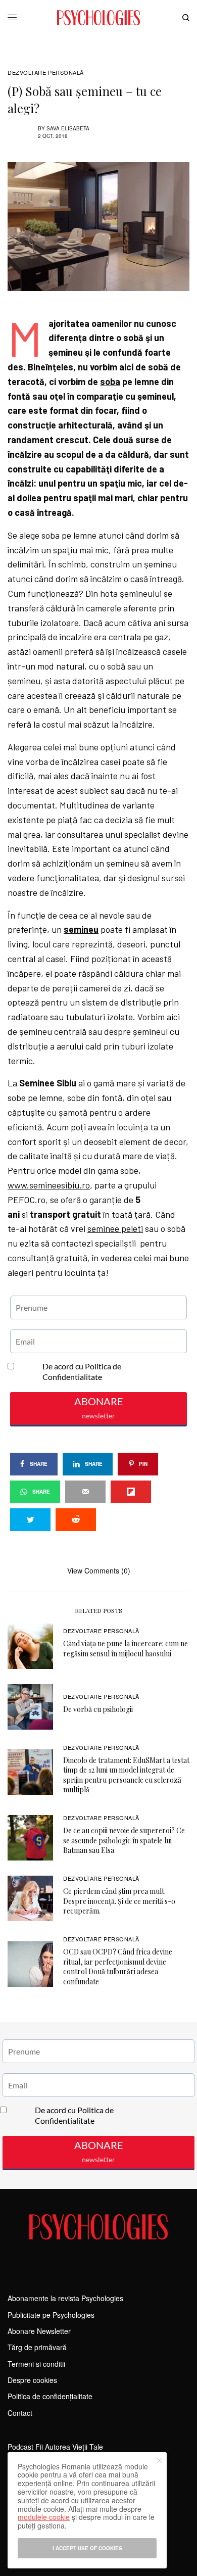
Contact (20, 2413)
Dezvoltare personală (46, 73)
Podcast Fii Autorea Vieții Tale (55, 2447)
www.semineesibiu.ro (49, 1185)
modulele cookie (44, 2517)
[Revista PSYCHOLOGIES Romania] (98, 18)
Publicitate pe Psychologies (51, 2315)
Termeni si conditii (36, 2364)
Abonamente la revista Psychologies (65, 2298)
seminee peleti (115, 1228)
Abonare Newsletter (39, 2331)
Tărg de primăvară (37, 2347)
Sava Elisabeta (68, 128)
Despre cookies (32, 2380)
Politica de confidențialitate (50, 2396)
